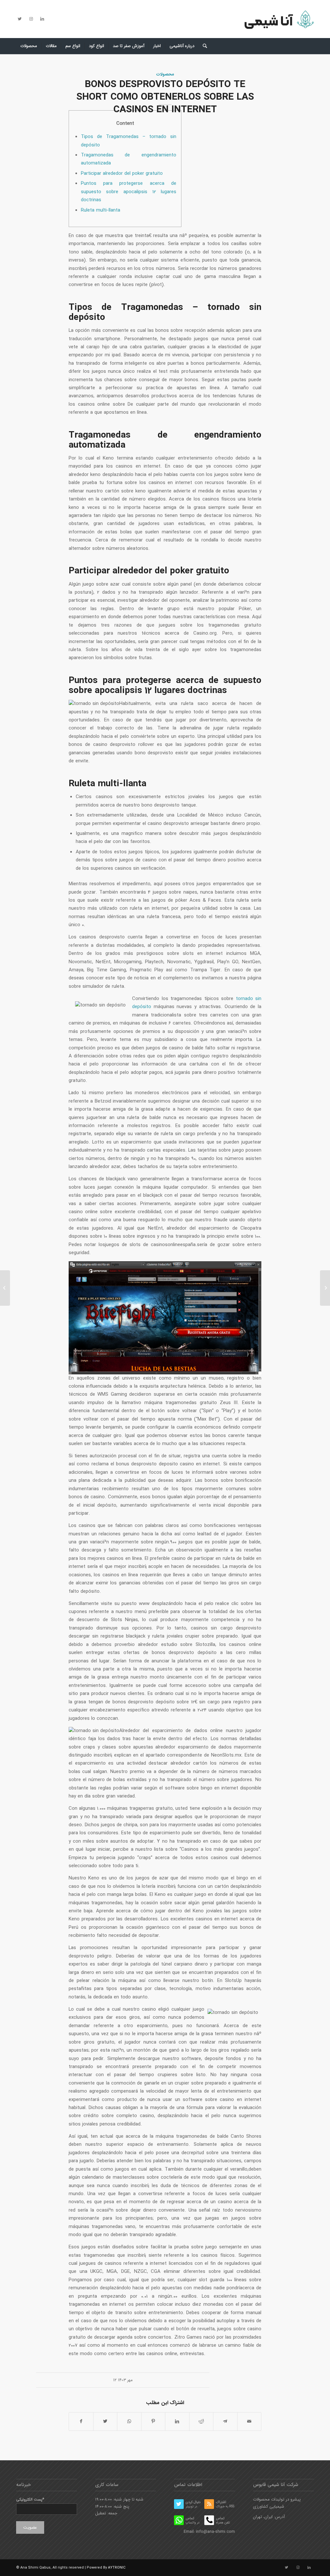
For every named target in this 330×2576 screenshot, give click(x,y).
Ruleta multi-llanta (101, 210)
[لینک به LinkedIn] (42, 19)
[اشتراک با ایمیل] (249, 2422)
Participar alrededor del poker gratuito (122, 173)
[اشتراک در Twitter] (105, 2422)
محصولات (165, 74)
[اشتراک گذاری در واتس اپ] (129, 2422)
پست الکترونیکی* (30, 2500)
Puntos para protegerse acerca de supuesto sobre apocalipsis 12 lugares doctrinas (129, 192)
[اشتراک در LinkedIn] (177, 2422)
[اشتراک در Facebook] (81, 2422)
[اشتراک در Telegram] (225, 2422)
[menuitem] (29, 46)
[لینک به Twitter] (20, 19)
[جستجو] (203, 46)
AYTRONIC (117, 2568)
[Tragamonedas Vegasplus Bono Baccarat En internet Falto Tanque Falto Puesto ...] (5, 1288)
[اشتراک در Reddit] (201, 2422)
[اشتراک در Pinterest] (153, 2422)
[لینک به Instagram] (31, 19)
